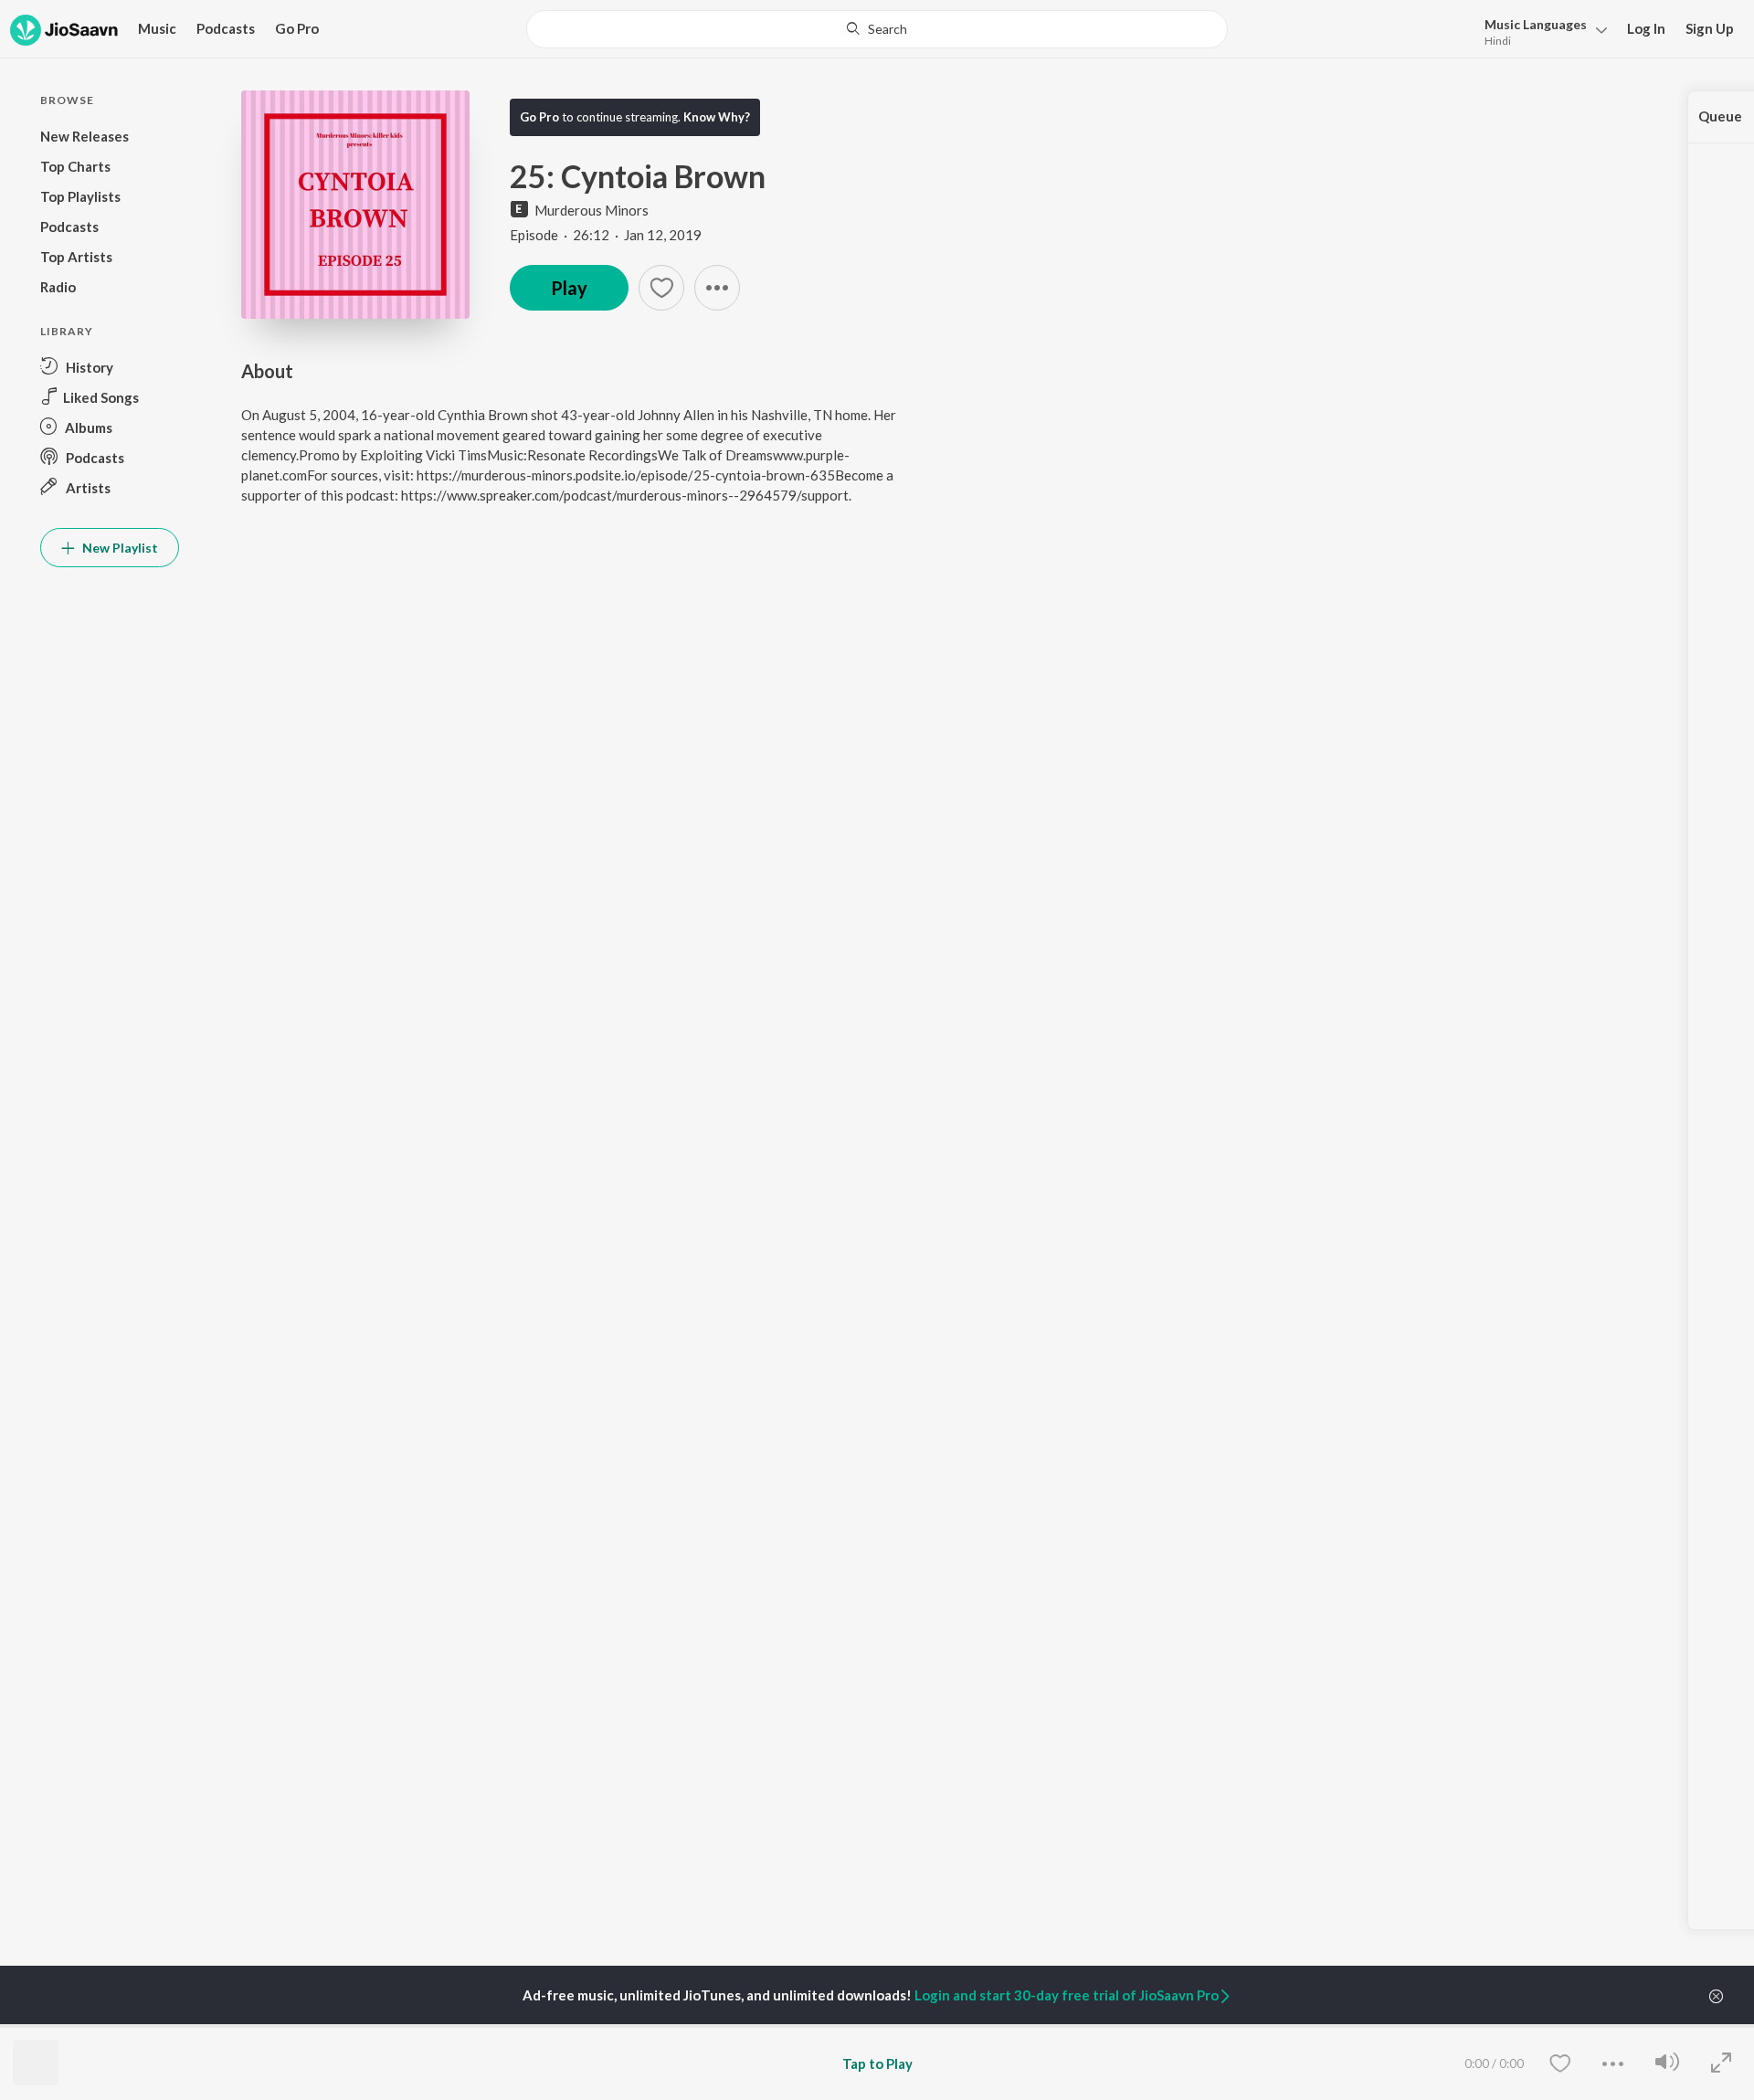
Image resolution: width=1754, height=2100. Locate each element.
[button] (1541, 31)
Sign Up (1710, 28)
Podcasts (226, 28)
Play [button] (569, 288)
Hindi (1498, 41)
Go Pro (297, 28)
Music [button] (157, 28)
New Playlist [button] (119, 548)
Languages (1536, 24)
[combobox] (877, 29)
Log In (1646, 28)
